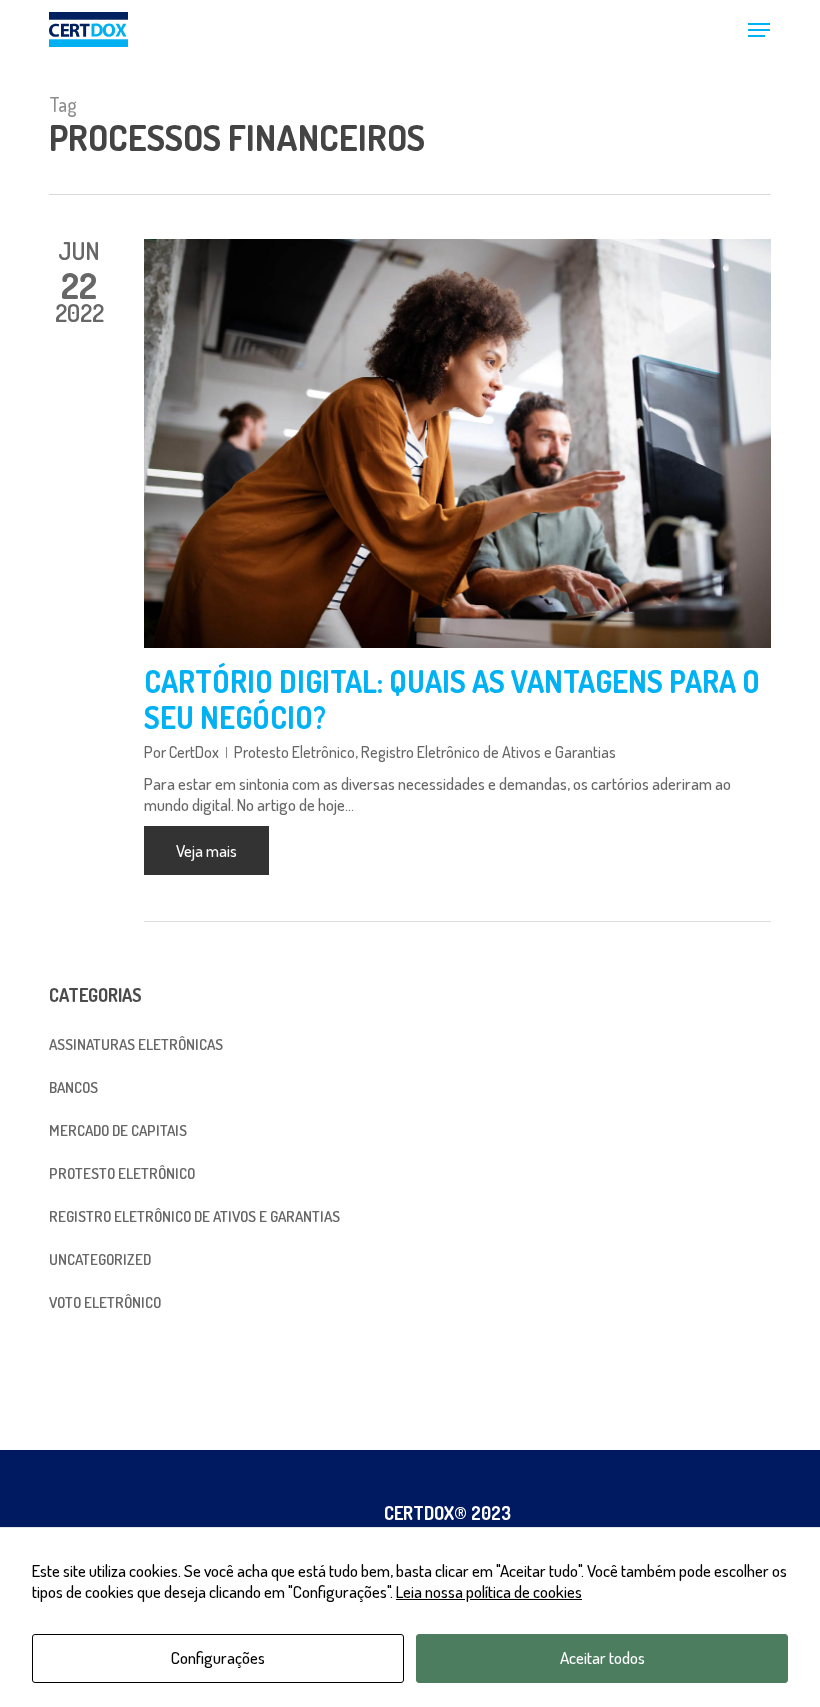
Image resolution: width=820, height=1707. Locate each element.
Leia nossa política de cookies (489, 1591)
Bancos (73, 1087)
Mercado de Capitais (118, 1130)
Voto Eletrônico (105, 1302)
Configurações (218, 1657)
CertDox (194, 752)
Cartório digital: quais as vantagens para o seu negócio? (452, 699)
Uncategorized (100, 1259)
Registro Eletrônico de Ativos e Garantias (488, 752)
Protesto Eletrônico (294, 752)
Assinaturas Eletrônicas (136, 1044)
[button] (759, 30)
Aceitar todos (602, 1657)
